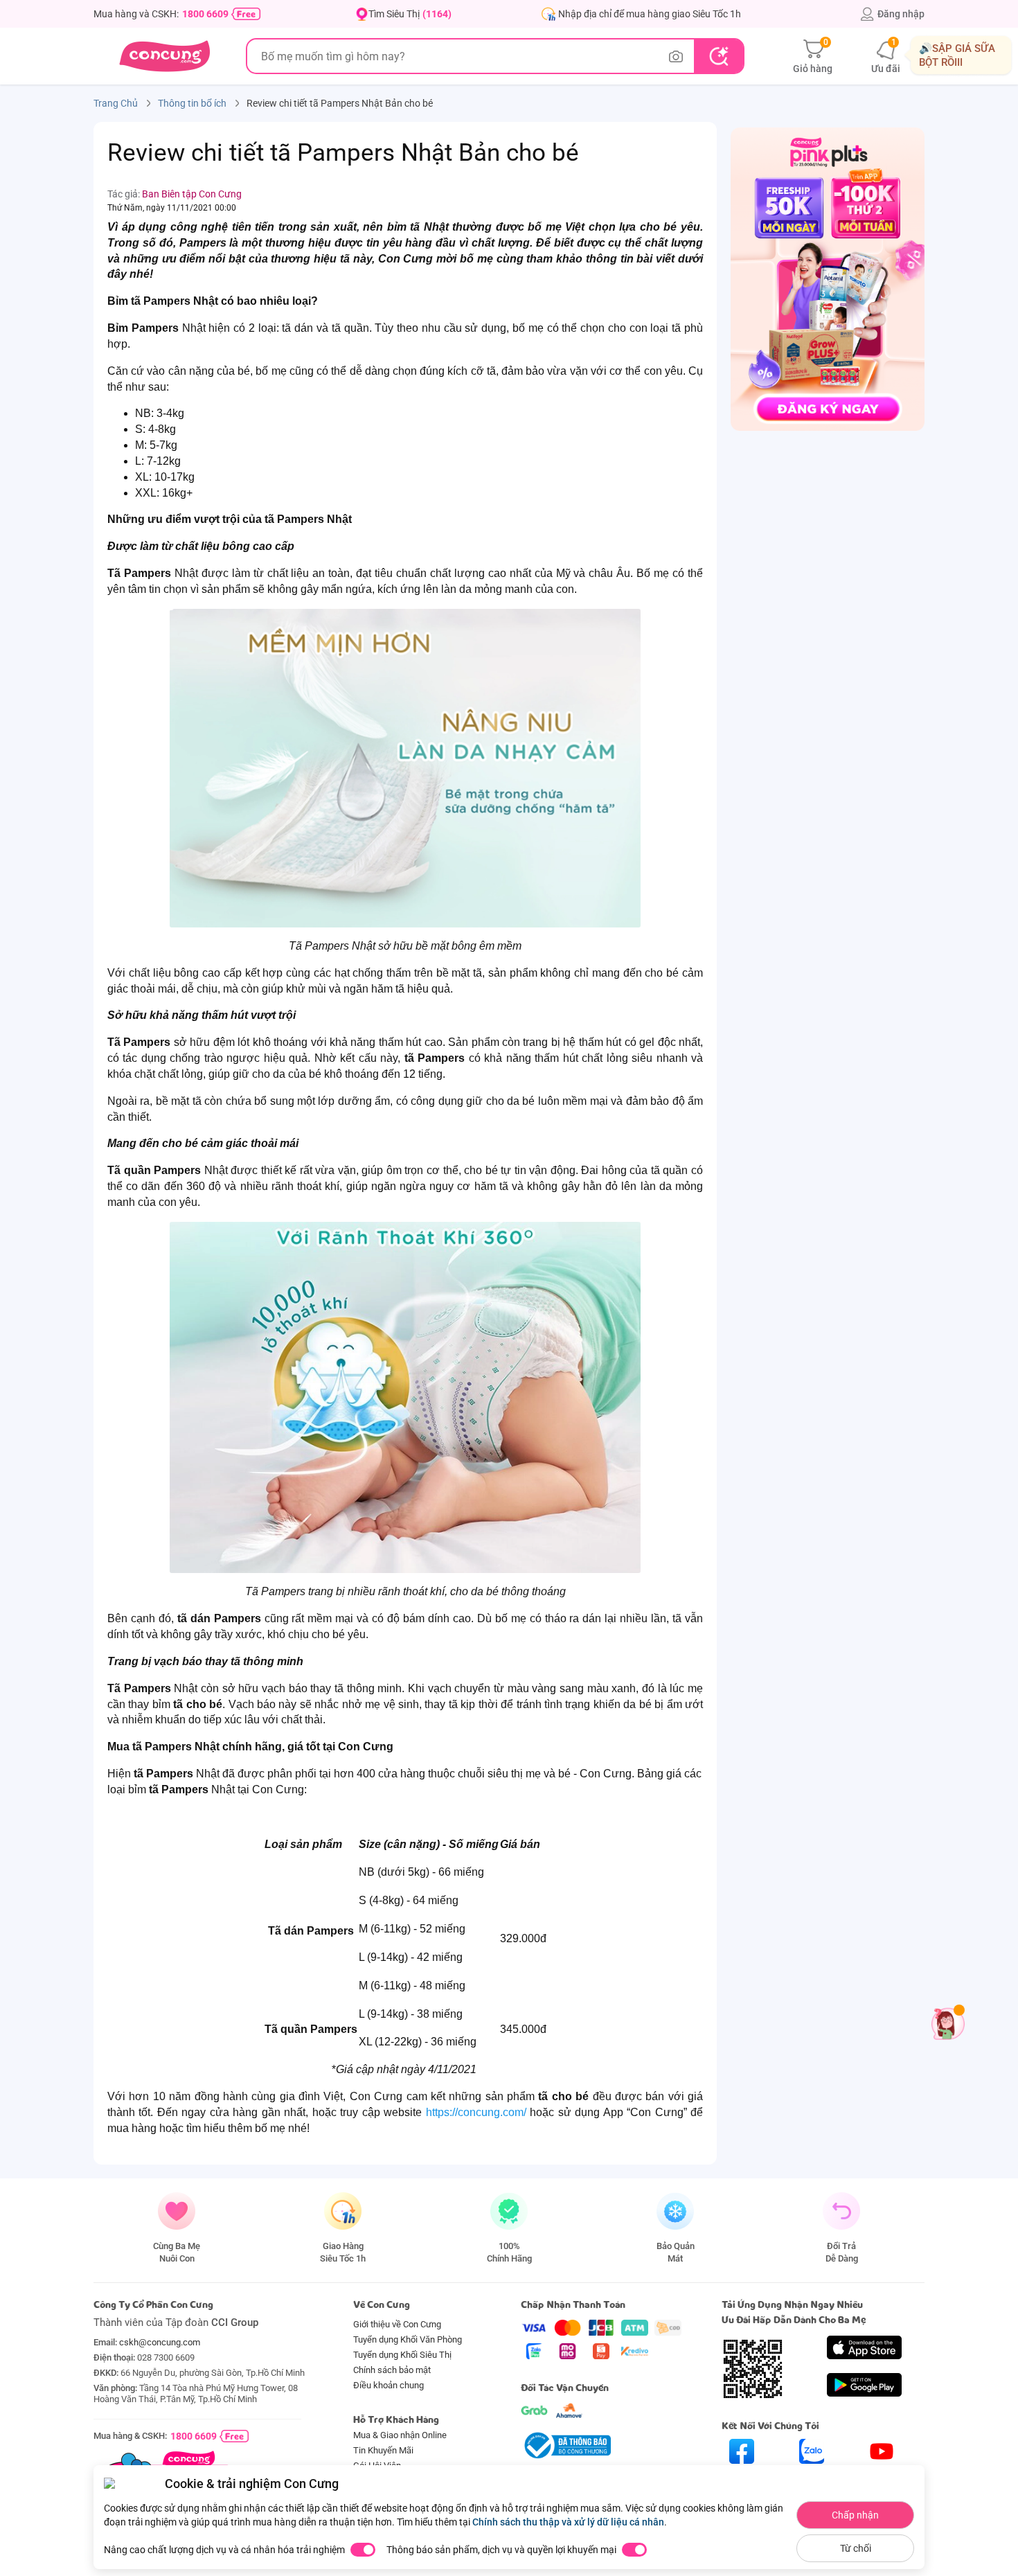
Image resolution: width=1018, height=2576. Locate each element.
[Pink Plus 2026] (828, 278)
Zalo (812, 2476)
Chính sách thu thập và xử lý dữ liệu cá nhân (568, 2522)
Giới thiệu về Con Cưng (397, 2324)
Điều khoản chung (389, 2385)
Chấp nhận (855, 2515)
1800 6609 (205, 14)
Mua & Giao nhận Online (400, 2435)
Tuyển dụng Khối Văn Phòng (408, 2339)
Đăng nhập (901, 14)
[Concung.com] (164, 56)
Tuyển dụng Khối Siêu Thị (402, 2355)
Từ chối (856, 2548)
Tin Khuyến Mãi (383, 2450)
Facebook (742, 2476)
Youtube (882, 2476)
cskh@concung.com (160, 2342)
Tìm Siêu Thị (410, 14)
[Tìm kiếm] (718, 56)
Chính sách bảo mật (392, 2370)
